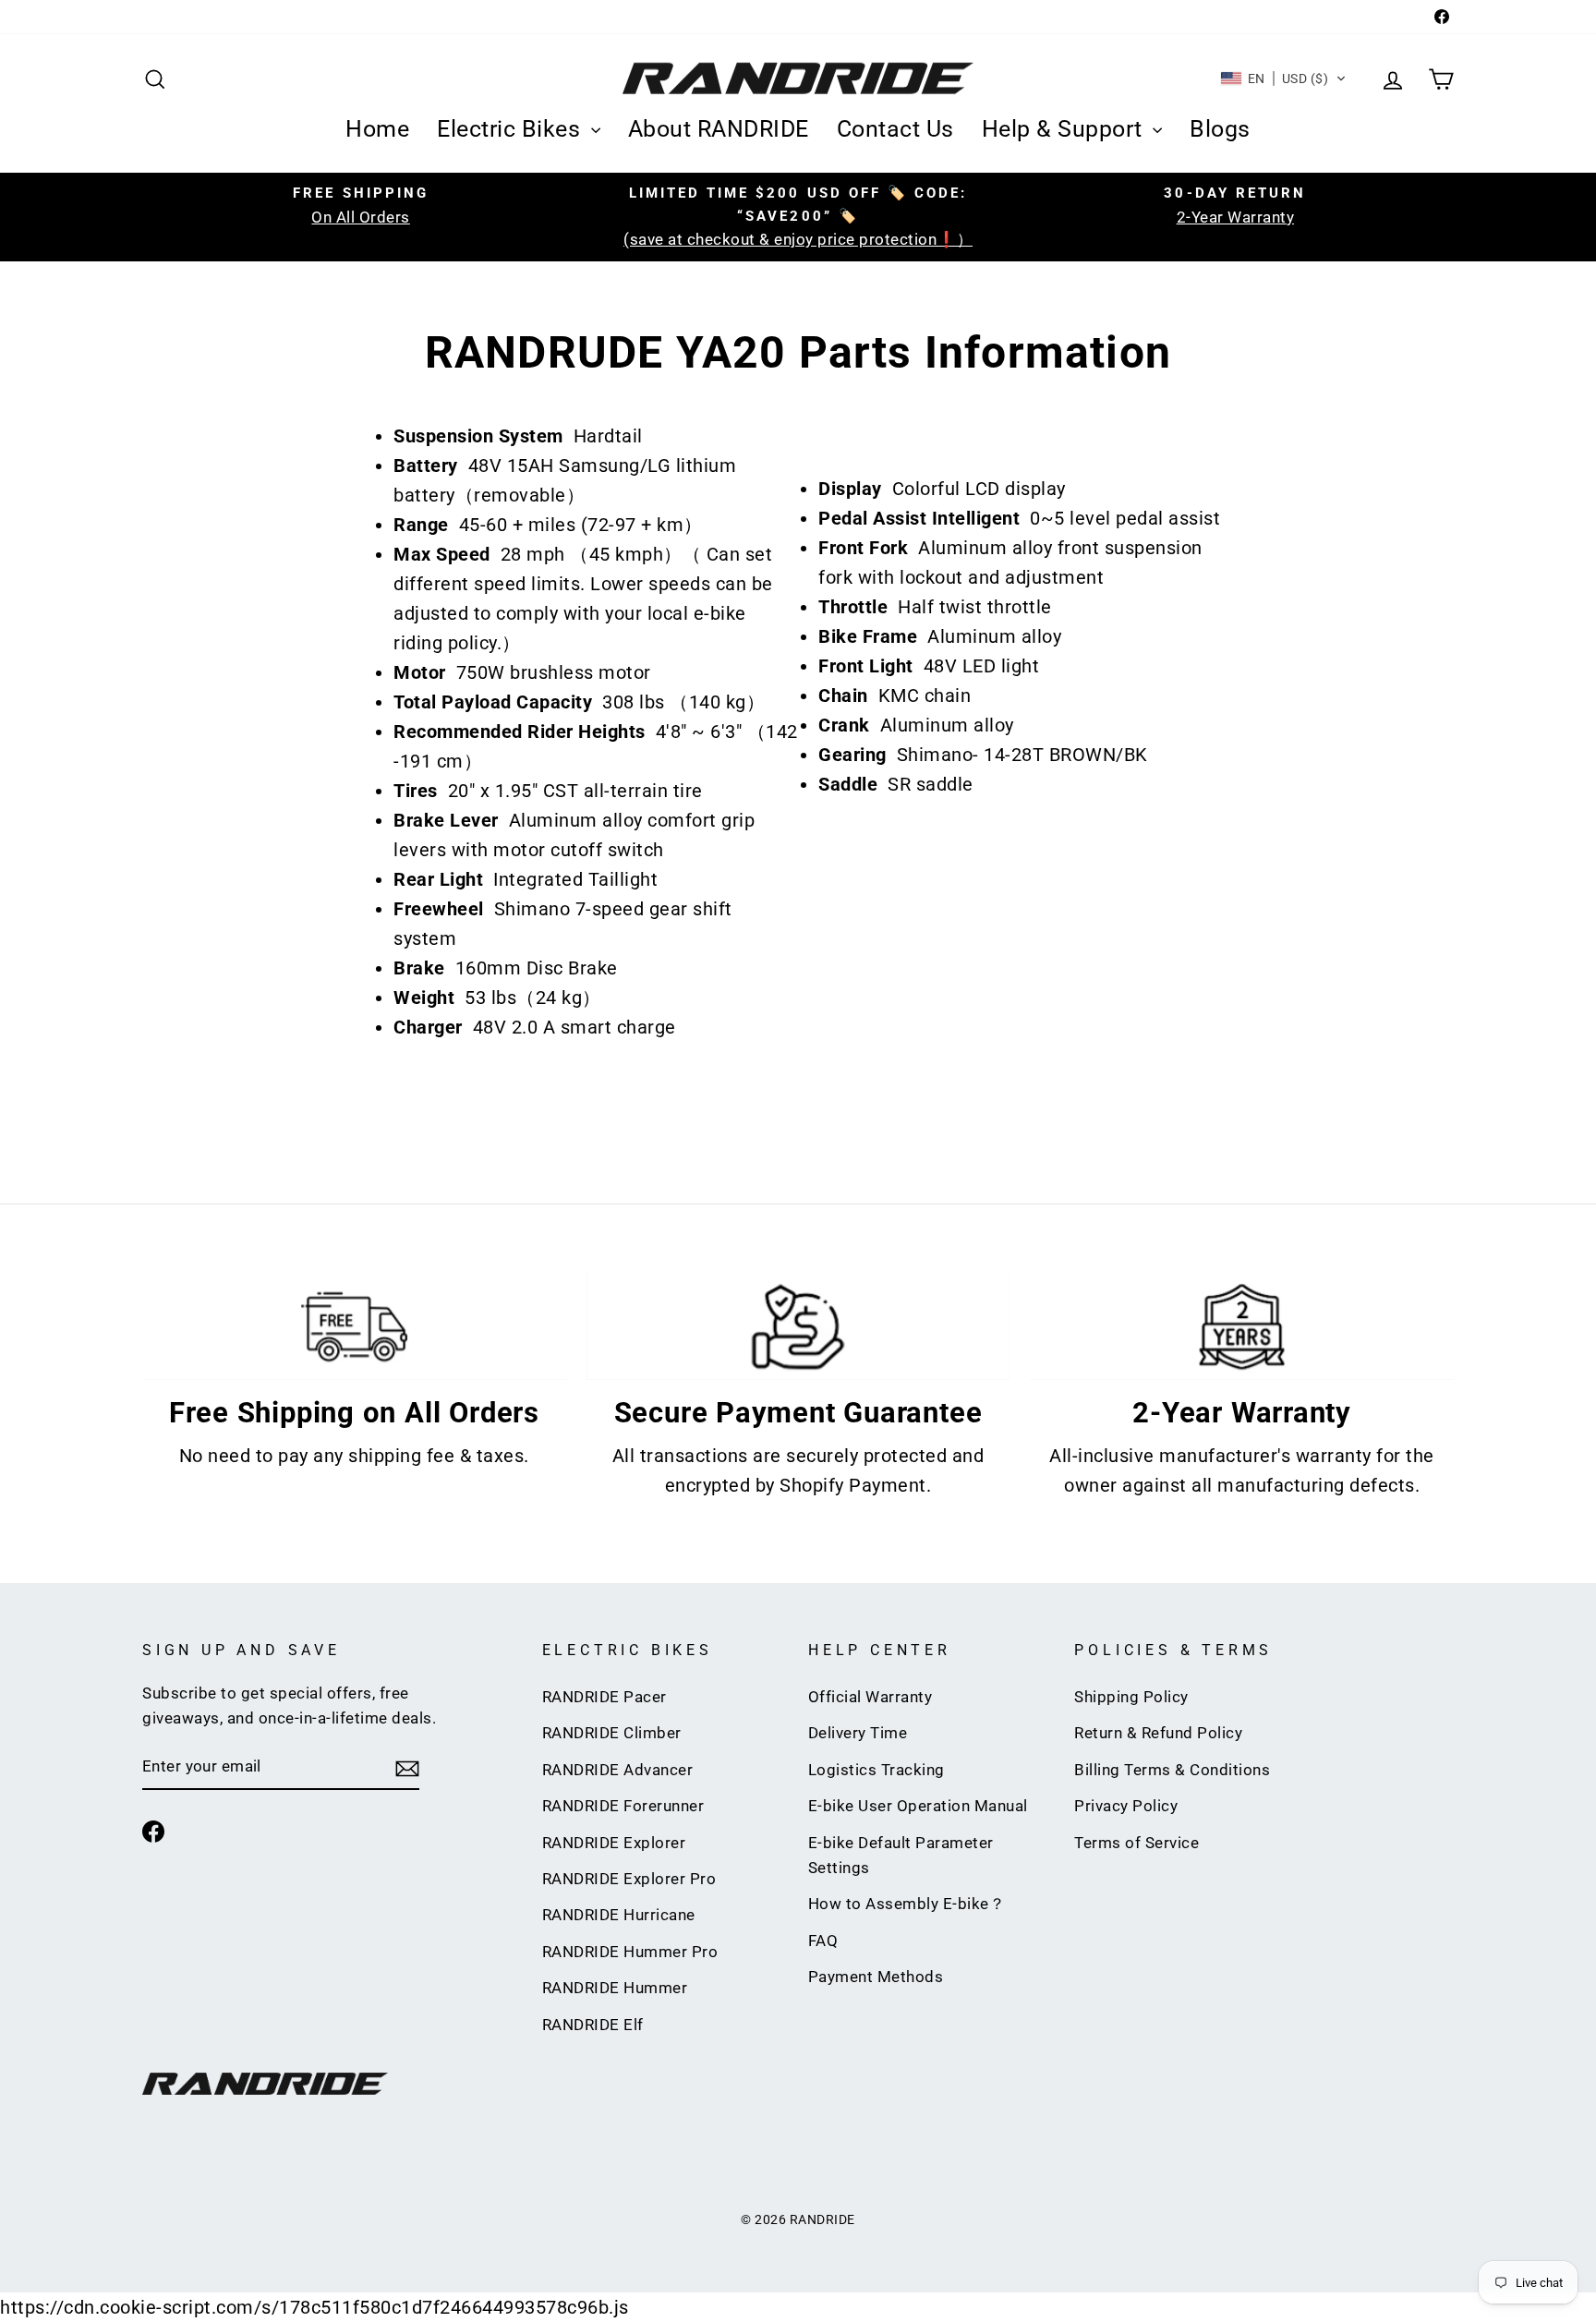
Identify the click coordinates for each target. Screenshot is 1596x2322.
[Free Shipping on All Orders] (354, 1327)
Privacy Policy (1126, 1806)
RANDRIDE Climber (612, 1733)
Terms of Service (1137, 1843)
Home (377, 129)
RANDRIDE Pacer (605, 1697)
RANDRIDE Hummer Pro (630, 1952)
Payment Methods (876, 1977)
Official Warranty (871, 1697)
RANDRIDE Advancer (618, 1770)
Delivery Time (858, 1733)
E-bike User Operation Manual (918, 1806)
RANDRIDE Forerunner (623, 1806)
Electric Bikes (512, 129)
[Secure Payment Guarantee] (798, 1327)
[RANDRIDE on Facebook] (153, 1830)
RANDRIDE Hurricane (619, 1915)
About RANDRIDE (719, 129)
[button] (1284, 79)
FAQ (823, 1941)
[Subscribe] (407, 1768)
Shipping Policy (1131, 1697)
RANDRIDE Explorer (614, 1843)
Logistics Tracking (877, 1770)
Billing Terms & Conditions (1172, 1770)
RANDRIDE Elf (593, 2025)
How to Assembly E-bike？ (907, 1904)
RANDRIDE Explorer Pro (629, 1879)
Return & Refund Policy (1158, 1733)
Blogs (1220, 129)
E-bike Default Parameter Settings (901, 1855)
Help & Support (1065, 129)
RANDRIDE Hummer (615, 1988)
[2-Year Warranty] (1242, 1327)
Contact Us (895, 129)
